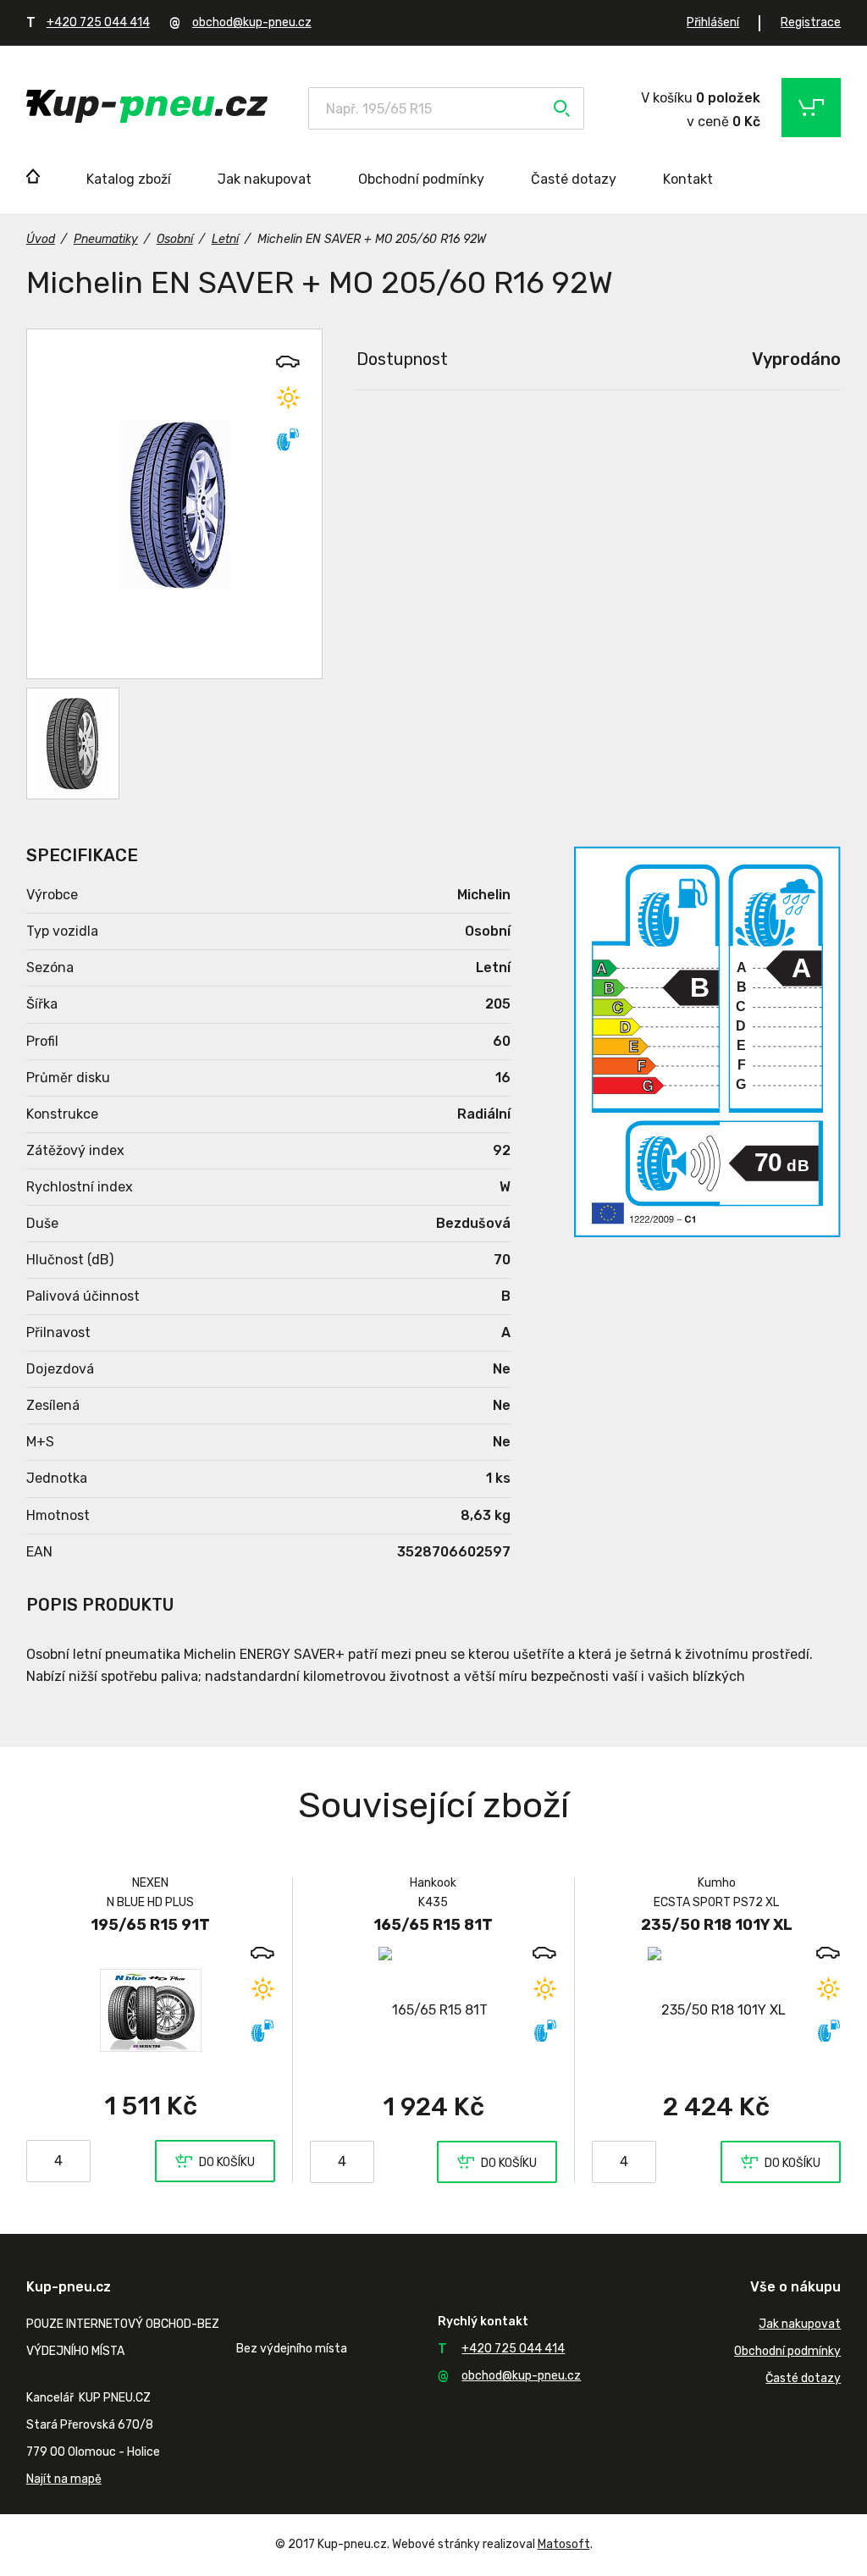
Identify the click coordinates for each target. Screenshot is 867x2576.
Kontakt (688, 179)
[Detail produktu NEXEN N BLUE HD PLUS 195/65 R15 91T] (151, 2009)
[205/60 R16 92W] (174, 504)
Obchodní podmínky (421, 179)
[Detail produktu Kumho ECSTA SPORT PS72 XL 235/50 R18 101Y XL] (716, 2010)
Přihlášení (713, 22)
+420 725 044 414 (98, 22)
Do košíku (227, 2162)
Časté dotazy (574, 179)
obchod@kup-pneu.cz (252, 22)
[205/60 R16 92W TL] (73, 744)
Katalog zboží (129, 179)
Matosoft (564, 2544)
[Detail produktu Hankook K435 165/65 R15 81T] (433, 2010)
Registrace (811, 22)
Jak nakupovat (265, 179)
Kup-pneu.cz (147, 106)
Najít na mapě (64, 2479)
